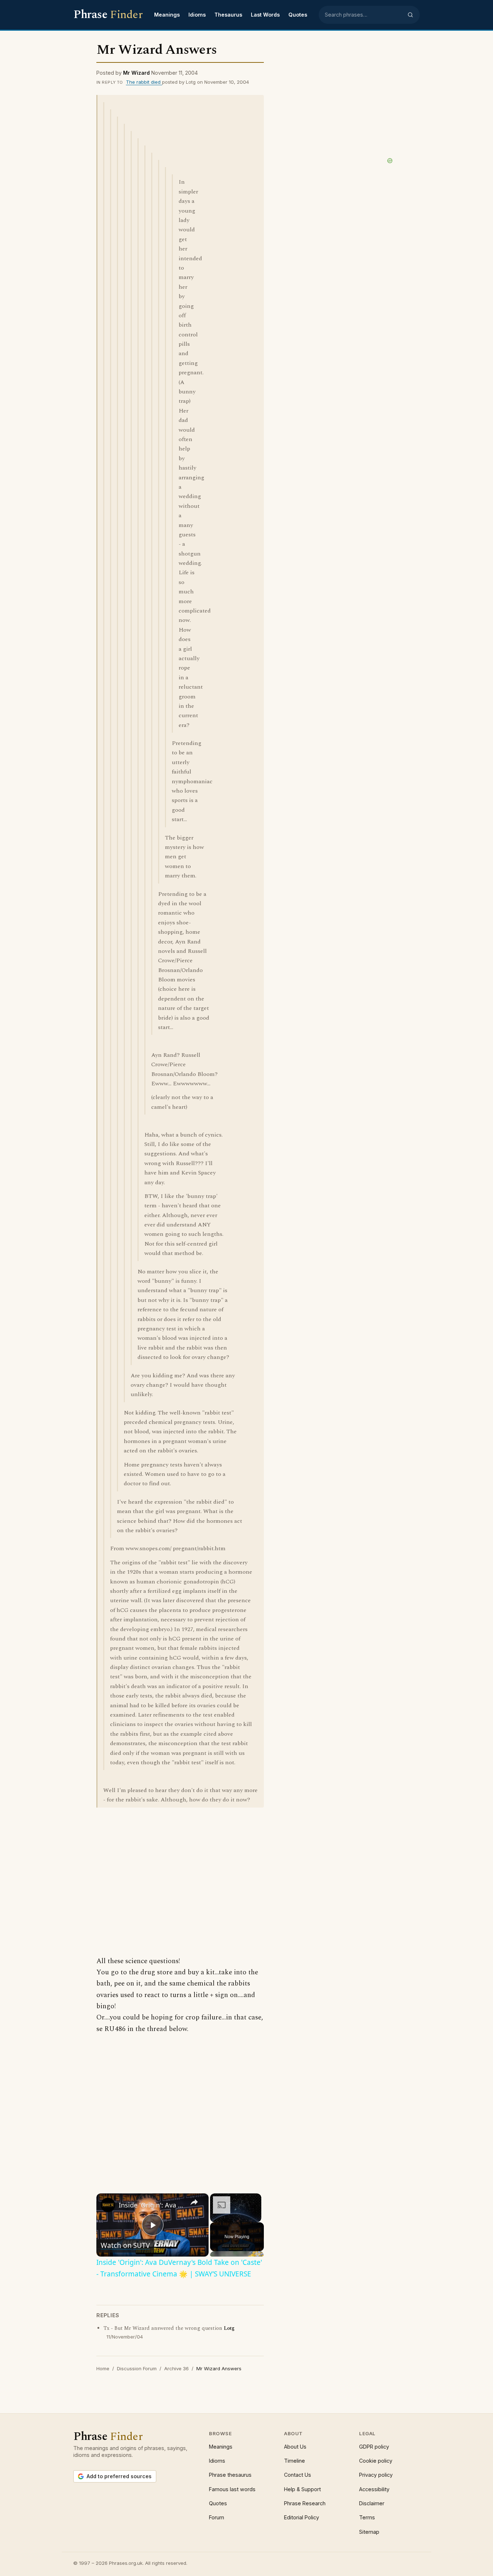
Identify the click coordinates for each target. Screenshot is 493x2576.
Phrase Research (305, 2503)
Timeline (295, 2461)
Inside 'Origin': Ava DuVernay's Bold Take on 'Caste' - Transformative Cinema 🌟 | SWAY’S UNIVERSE (151, 2205)
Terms (367, 2517)
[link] (108, 2205)
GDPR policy (374, 2447)
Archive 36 (176, 2368)
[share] (194, 2202)
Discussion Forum (137, 2368)
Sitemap (369, 2532)
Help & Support (302, 2489)
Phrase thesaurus (230, 2475)
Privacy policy (376, 2475)
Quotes (298, 15)
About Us (295, 2447)
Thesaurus (228, 15)
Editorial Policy (302, 2517)
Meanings (167, 15)
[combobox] (364, 15)
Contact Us (298, 2475)
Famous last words (232, 2489)
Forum (217, 2517)
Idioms (197, 15)
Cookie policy (376, 2461)
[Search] (410, 15)
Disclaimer (372, 2503)
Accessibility (374, 2489)
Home (103, 2368)
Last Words (265, 15)
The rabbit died (144, 82)
